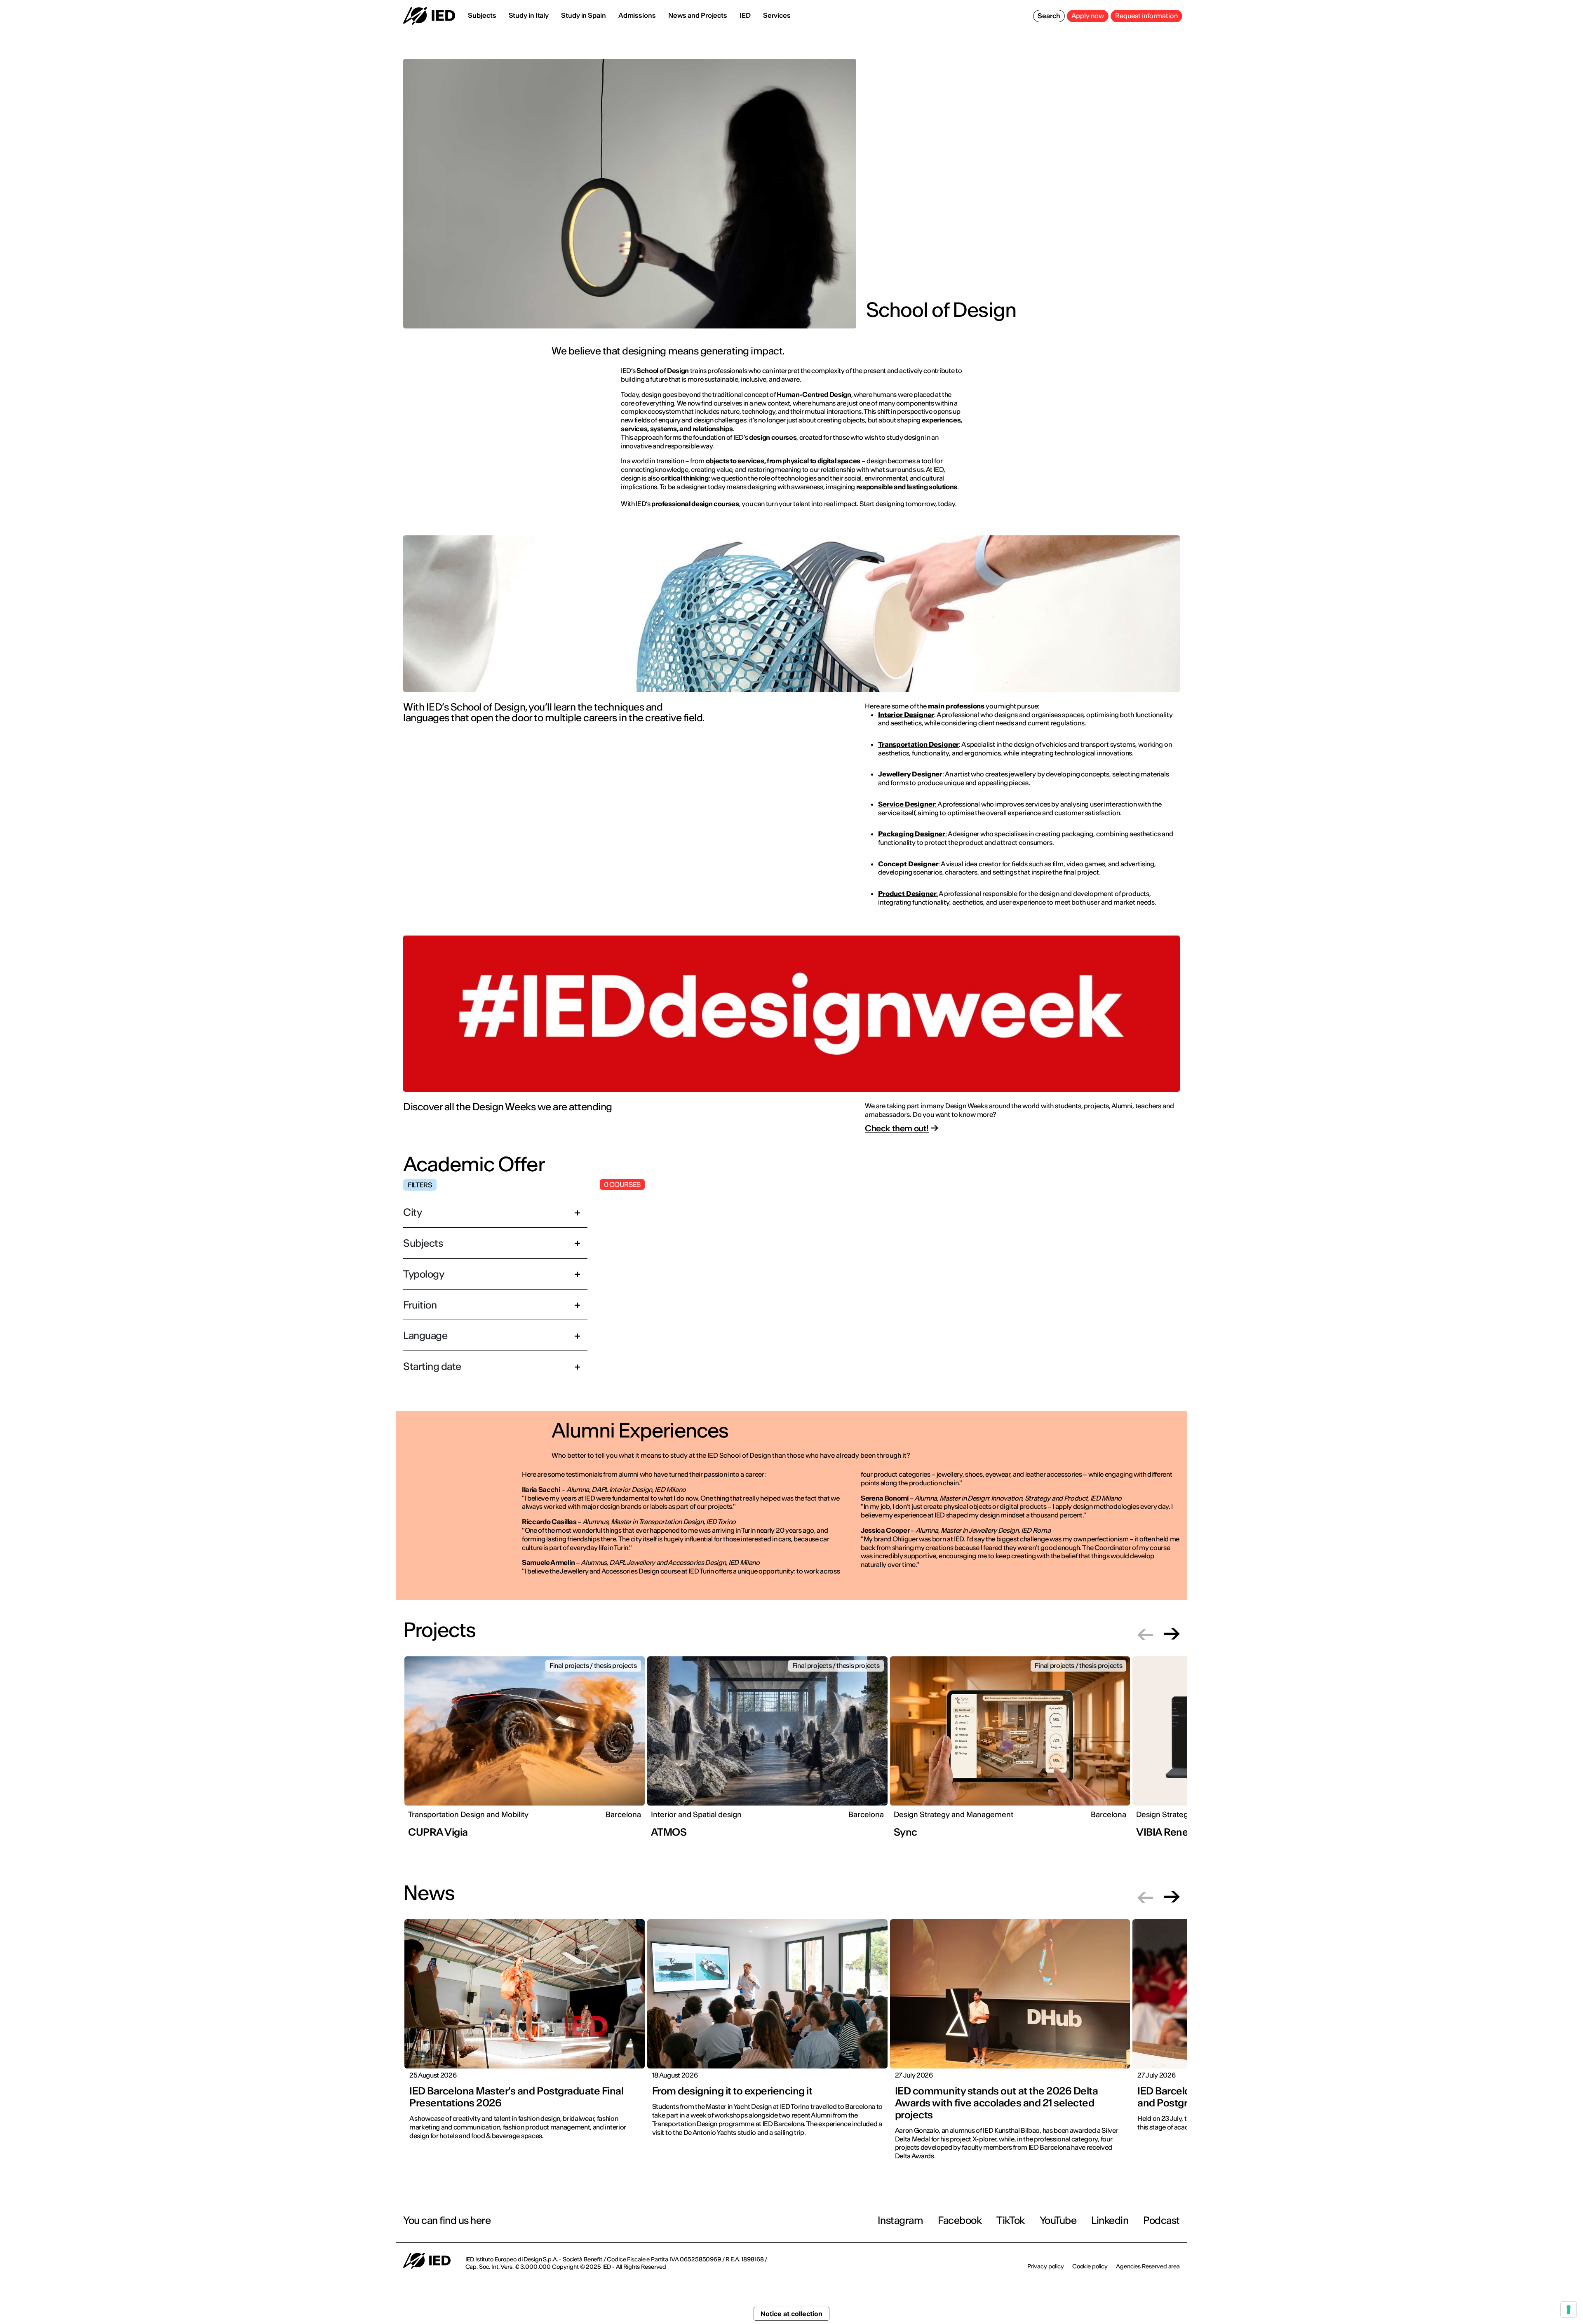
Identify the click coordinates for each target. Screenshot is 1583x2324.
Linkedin (1110, 2220)
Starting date (432, 1366)
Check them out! (897, 1128)
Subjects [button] (482, 15)
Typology (424, 1274)
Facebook (960, 2220)
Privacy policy (1046, 2266)
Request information (1146, 16)
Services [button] (777, 15)
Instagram (901, 2220)
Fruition (420, 1305)
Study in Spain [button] (584, 15)
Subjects (423, 1243)
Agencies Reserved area (1148, 2266)
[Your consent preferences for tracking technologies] (1569, 2310)
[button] (1145, 1634)
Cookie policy (1090, 2266)
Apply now (1088, 16)
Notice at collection (791, 2314)
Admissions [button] (637, 15)
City (412, 1212)
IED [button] (745, 15)
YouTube (1058, 2220)
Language (425, 1336)
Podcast (1161, 2220)
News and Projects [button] (698, 15)
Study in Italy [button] (529, 15)
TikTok (1010, 2220)
